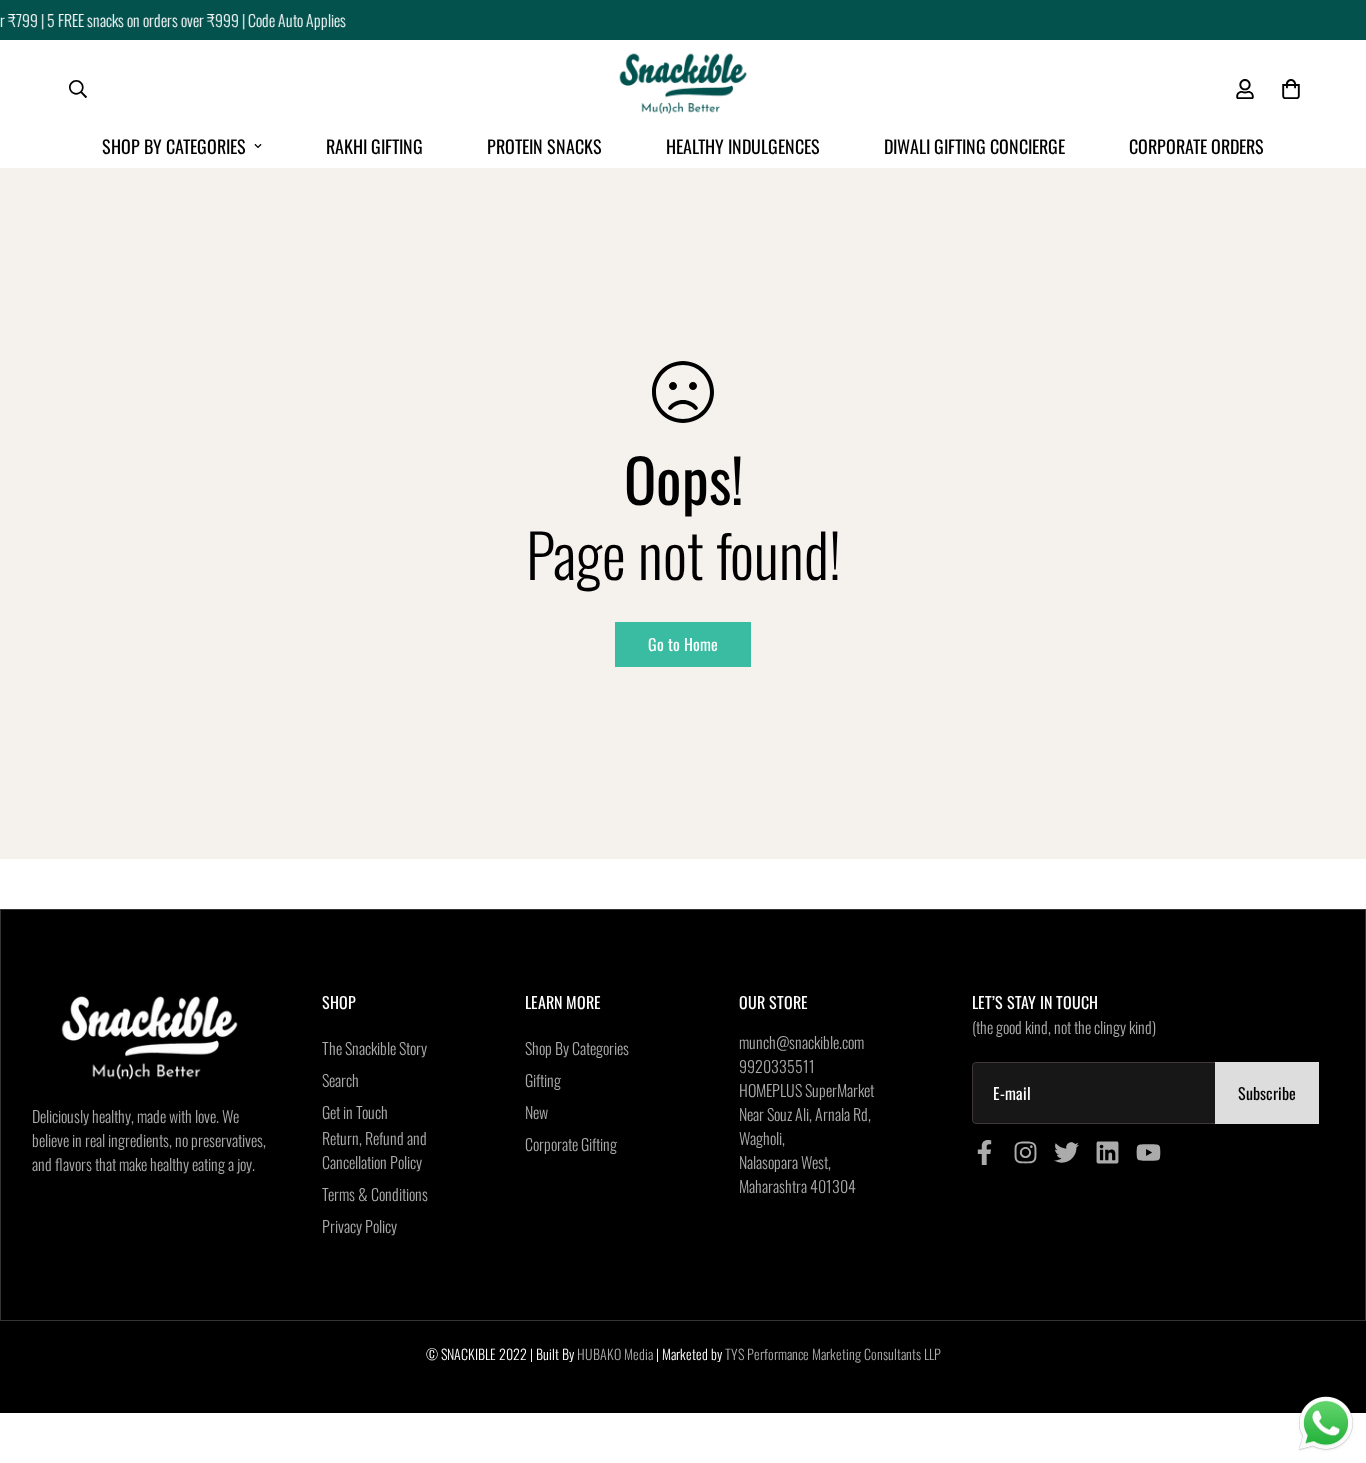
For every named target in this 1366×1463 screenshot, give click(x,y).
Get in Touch (355, 1112)
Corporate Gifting (571, 1144)
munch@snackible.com (801, 1042)
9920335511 (777, 1066)
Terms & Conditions (375, 1194)
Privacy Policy (359, 1226)
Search (340, 1080)
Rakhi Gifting (374, 146)
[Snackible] (683, 89)
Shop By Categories (174, 146)
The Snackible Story (374, 1048)
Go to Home (683, 644)
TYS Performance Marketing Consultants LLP (833, 1353)
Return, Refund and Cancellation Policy (374, 1150)
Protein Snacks (544, 146)
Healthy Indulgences (743, 146)
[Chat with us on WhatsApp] (1326, 1424)
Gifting (543, 1080)
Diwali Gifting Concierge (974, 146)
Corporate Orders (1196, 146)
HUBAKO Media (615, 1353)
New (536, 1112)
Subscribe (1267, 1093)
